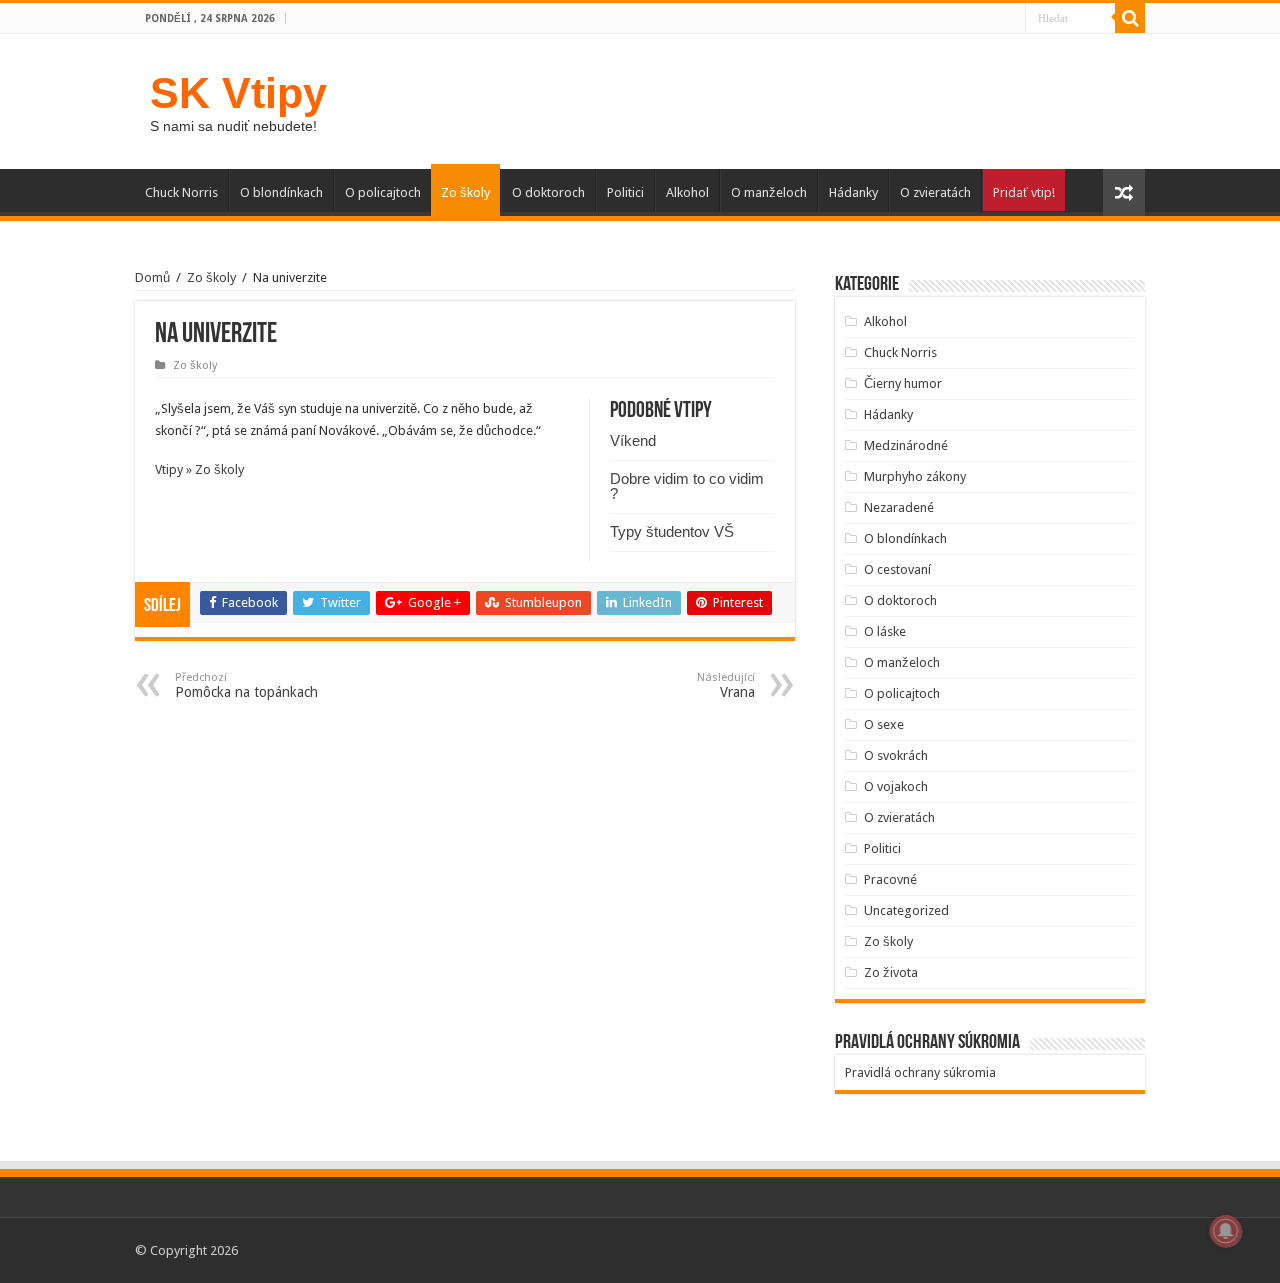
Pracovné (890, 879)
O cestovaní (897, 569)
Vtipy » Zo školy (199, 469)
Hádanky (853, 192)
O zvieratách (935, 192)
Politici (625, 192)
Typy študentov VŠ (672, 531)
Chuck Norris (181, 192)
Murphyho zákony (915, 476)
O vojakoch (896, 786)
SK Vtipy (238, 93)
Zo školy (465, 192)
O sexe (884, 724)
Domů (152, 277)
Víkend (633, 440)
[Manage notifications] (1226, 1231)
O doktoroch (548, 192)
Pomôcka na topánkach (246, 685)
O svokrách (896, 755)
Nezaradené (899, 507)
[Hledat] (1130, 18)
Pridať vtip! (1024, 192)
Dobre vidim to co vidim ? (687, 486)
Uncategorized (906, 910)
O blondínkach (281, 192)
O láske (885, 631)
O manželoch (769, 192)
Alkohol (687, 192)
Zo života (891, 972)
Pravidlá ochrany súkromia (920, 1072)
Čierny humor (903, 383)
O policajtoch (383, 192)
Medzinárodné (906, 445)
